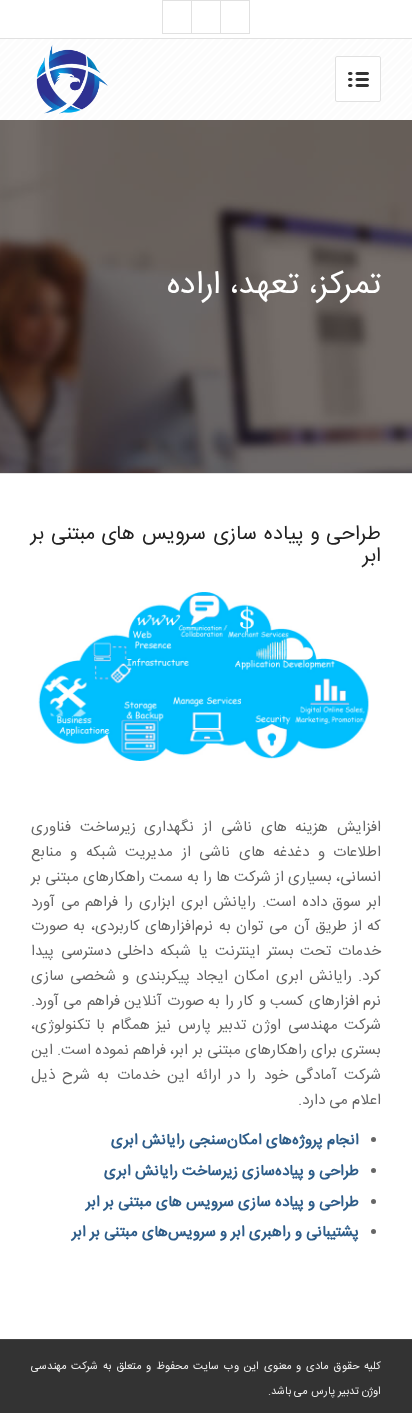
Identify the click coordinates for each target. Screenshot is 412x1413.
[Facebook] (206, 17)
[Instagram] (177, 17)
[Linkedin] (235, 17)
